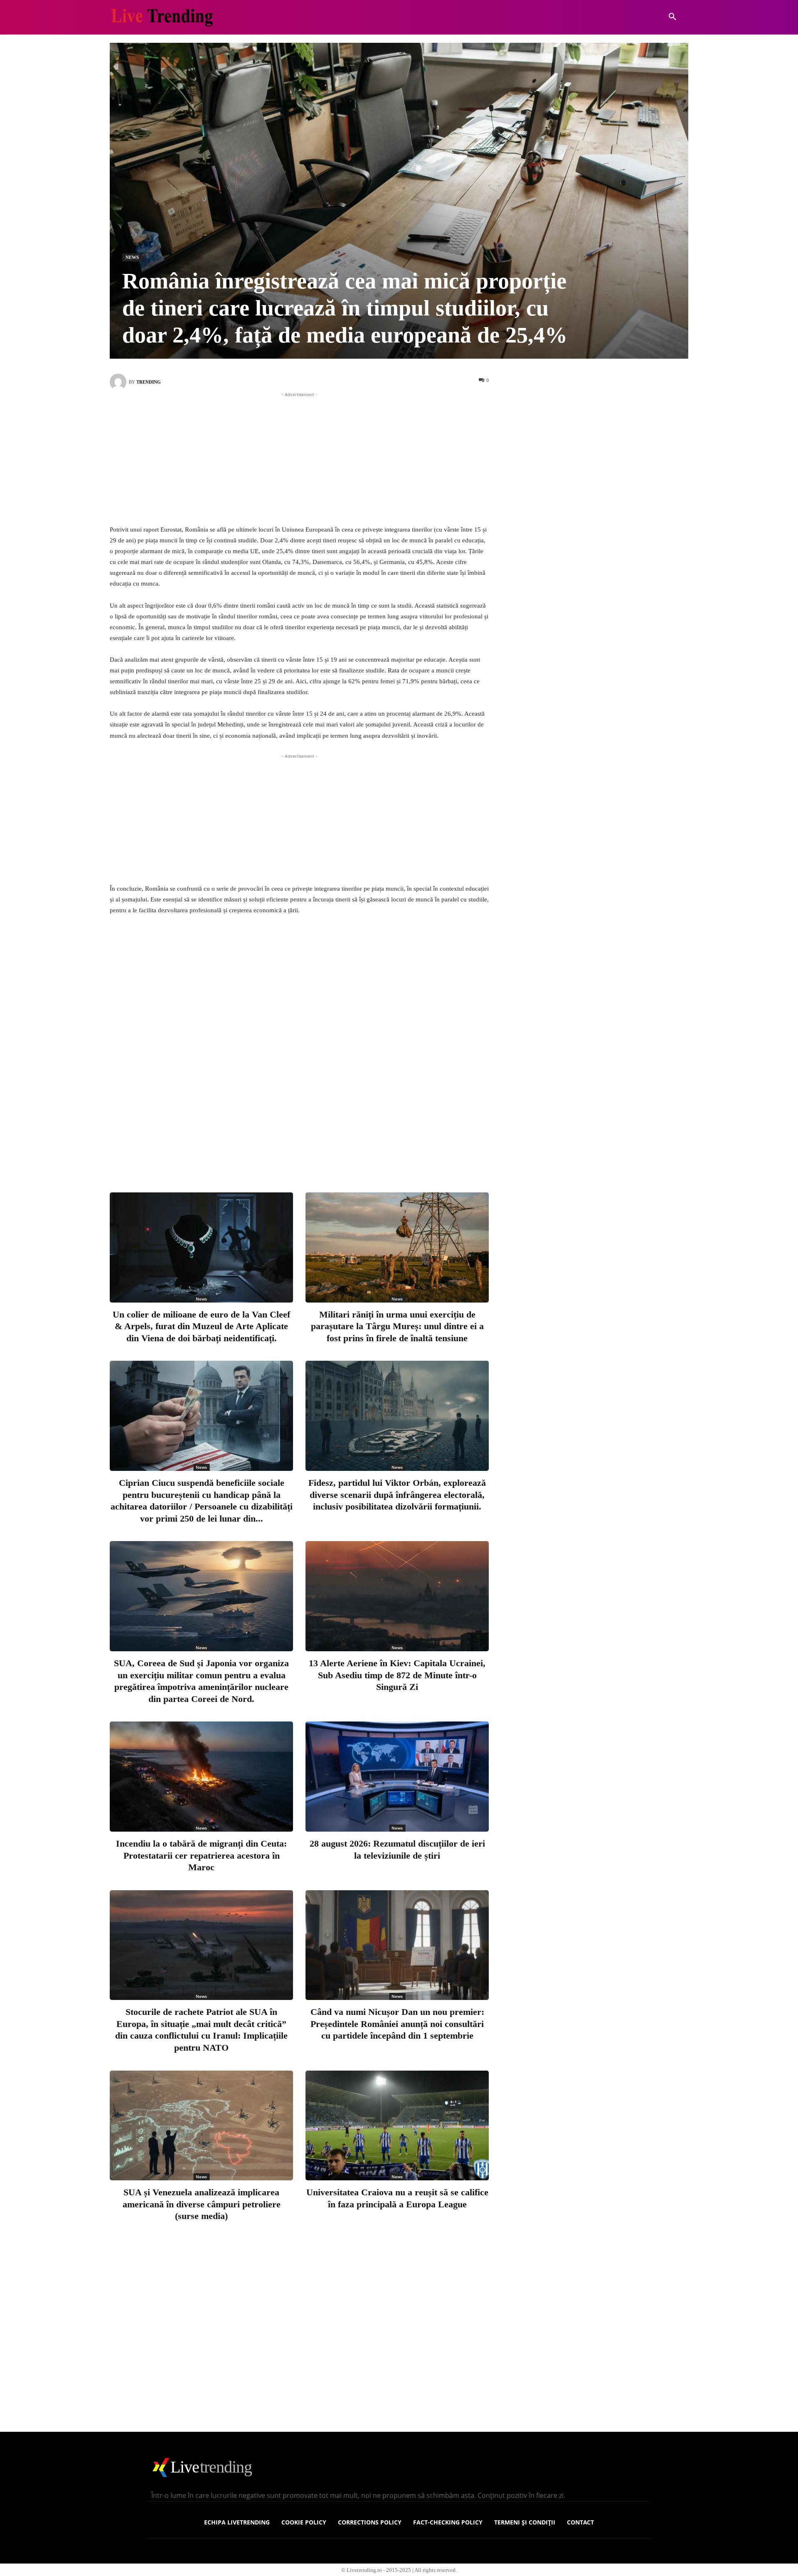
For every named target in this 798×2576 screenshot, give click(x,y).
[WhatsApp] (350, 1152)
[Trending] (119, 382)
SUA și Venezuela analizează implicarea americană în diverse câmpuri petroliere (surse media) (202, 2204)
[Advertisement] (299, 457)
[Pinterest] (323, 1152)
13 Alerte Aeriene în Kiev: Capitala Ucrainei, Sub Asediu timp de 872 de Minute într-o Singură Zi (397, 1675)
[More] (378, 1152)
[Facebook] (268, 1152)
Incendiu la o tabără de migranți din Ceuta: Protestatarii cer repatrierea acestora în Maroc (201, 1855)
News (132, 257)
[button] (672, 17)
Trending (149, 382)
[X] (295, 1152)
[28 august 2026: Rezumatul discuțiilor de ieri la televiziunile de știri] (397, 1777)
